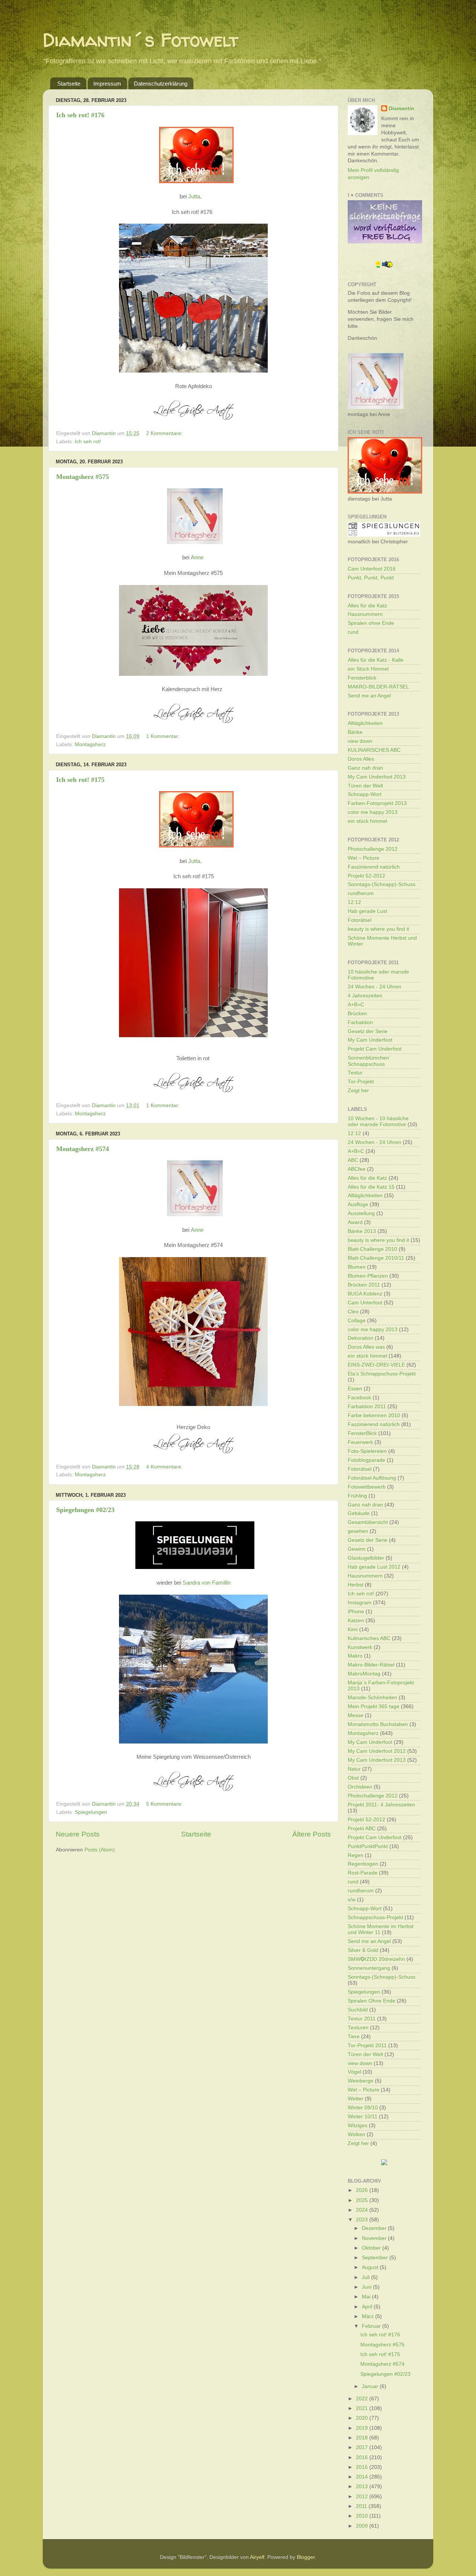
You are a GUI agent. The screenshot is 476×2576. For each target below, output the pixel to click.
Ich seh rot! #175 (80, 780)
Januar (371, 2386)
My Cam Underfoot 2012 (377, 1751)
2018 (363, 2438)
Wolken (356, 2134)
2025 (363, 2200)
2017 (363, 2447)
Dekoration (361, 1338)
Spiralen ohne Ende (371, 623)
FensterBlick (362, 1433)
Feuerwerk (360, 1442)
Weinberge (361, 2081)
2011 (362, 2506)
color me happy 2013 (373, 812)
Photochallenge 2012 (373, 849)
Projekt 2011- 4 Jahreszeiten (381, 1805)
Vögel (354, 2072)
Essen (355, 1389)
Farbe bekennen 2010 (374, 1415)
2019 (363, 2428)
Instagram (360, 1603)
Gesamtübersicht (368, 1522)
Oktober (372, 2248)
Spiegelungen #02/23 (85, 1510)
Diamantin (401, 108)
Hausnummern (365, 614)
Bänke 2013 (362, 1231)
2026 (363, 2190)
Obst (353, 1778)
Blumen (357, 1267)
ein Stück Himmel (368, 669)
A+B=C (356, 1005)
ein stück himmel (367, 821)
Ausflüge (358, 1204)
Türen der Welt (365, 786)
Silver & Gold (363, 1950)
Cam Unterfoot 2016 (372, 569)
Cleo (353, 1312)
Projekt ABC (362, 1829)
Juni (367, 2287)
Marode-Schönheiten (372, 1698)
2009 (363, 2526)
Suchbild (358, 2010)
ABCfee (357, 1169)
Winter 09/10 (363, 2108)
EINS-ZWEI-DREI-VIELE (376, 1365)
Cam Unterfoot (365, 1303)
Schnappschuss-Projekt (375, 1917)
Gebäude (359, 1513)
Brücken (357, 1014)
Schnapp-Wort (365, 794)
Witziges (358, 2126)
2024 (363, 2210)
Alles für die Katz (367, 606)
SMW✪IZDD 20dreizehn (376, 1959)
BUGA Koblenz (365, 1294)
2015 (363, 2467)
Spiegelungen (91, 1812)
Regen (356, 1855)
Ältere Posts (312, 1834)
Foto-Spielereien (367, 1451)
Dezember (375, 2228)
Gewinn (357, 1549)
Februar (372, 2326)
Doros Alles (361, 759)
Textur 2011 (362, 2019)
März (369, 2316)
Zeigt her (358, 1091)
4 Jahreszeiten (365, 996)
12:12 (354, 902)
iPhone (356, 1612)
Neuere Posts (78, 1834)
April (368, 2307)
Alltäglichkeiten (365, 723)
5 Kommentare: (165, 1804)
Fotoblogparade (366, 1460)
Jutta (194, 196)
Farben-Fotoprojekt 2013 (377, 803)
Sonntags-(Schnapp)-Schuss (382, 884)
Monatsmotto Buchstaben (378, 1724)
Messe (356, 1715)
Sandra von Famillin (207, 1583)
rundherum (361, 893)
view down (360, 741)
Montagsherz (90, 744)
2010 (363, 2516)
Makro (355, 1656)
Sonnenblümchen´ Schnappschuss (369, 1061)
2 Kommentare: (165, 433)
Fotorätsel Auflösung (372, 1478)
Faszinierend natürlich (374, 867)
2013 (363, 2486)
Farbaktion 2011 (367, 1407)
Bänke (355, 732)
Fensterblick (362, 678)
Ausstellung (361, 1213)
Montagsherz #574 (83, 1149)
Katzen (356, 1621)
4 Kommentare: (165, 1467)
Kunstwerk (360, 1647)
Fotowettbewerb (367, 1487)
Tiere (354, 2037)
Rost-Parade (363, 1873)
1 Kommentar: (164, 736)
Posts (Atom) (100, 1850)
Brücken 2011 (364, 1285)
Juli (366, 2277)
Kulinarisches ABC (369, 1638)
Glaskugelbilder (366, 1558)
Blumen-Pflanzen (368, 1276)
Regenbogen (363, 1864)
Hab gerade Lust (367, 911)
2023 (363, 2220)
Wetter (356, 2099)
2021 (363, 2408)
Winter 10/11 (363, 2117)
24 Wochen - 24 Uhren (374, 987)
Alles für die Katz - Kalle (376, 660)
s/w (352, 1900)
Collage (357, 1321)
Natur (354, 1769)
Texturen (358, 2028)
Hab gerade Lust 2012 (374, 1567)
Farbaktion (360, 1022)
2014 (363, 2477)
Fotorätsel (360, 920)
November (375, 2238)
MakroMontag (364, 1674)
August (371, 2267)
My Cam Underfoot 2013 (377, 777)
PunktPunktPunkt (368, 1846)
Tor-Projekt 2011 (367, 2046)
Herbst (356, 1585)
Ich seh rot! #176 (80, 115)
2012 (363, 2497)
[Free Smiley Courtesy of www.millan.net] (384, 267)
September (376, 2258)
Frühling (357, 1496)
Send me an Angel (369, 696)
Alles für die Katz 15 (371, 1187)
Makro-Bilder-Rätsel (371, 1665)
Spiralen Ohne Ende (372, 2001)
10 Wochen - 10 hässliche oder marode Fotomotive (378, 1121)
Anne (197, 557)
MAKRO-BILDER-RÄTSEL (378, 687)
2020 (363, 2418)
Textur (355, 1073)
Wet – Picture (364, 858)
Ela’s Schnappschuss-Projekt (382, 1374)
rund (353, 632)
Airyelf (257, 2557)
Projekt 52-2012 (366, 876)
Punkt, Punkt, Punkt (371, 578)
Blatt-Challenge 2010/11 (376, 1258)
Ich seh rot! (88, 442)
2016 (363, 2457)
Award (355, 1222)
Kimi (353, 1629)
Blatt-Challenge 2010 (372, 1249)
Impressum (107, 84)
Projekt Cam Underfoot (375, 1049)
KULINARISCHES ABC (374, 750)
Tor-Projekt (361, 1082)
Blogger (306, 2557)
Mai (367, 2297)
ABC (353, 1160)
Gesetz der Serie (368, 1031)
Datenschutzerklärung (161, 84)
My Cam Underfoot (370, 1040)
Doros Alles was (366, 1347)
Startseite (69, 84)
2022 (363, 2399)
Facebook (359, 1398)
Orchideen (360, 1787)
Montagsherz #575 (83, 477)
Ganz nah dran (365, 768)
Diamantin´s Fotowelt (141, 40)
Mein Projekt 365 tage (374, 1706)
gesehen (358, 1531)
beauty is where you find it (378, 929)
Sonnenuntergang (369, 1968)
